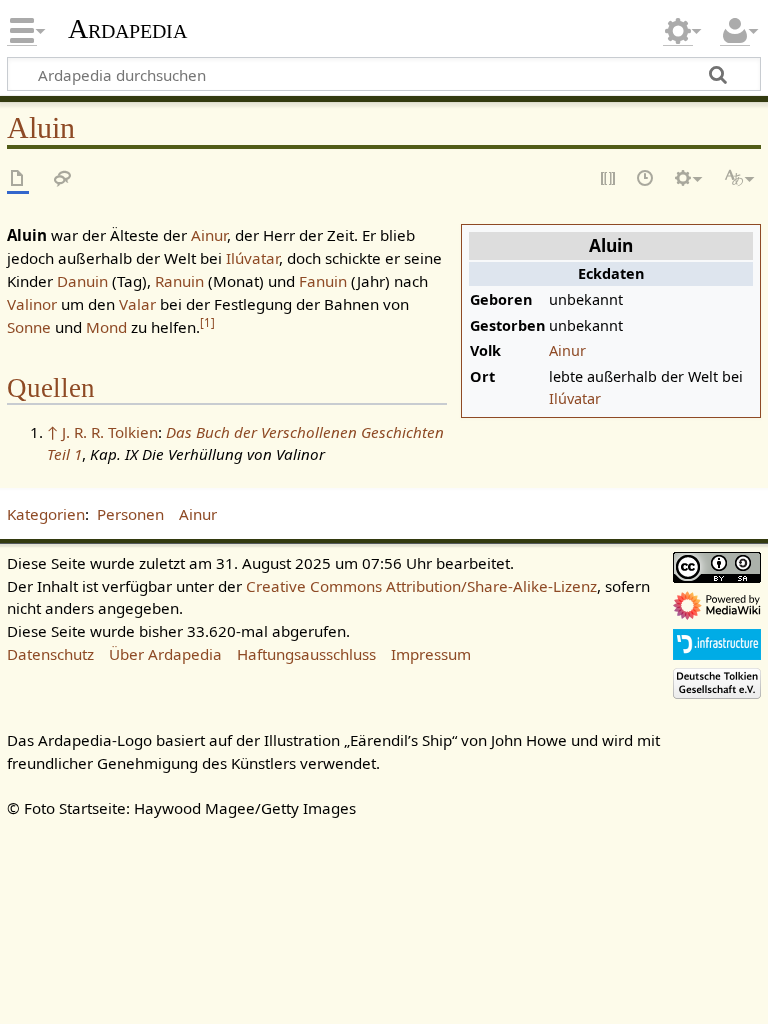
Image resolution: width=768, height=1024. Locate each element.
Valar (137, 304)
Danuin (82, 281)
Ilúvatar (575, 398)
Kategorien (46, 514)
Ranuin (179, 281)
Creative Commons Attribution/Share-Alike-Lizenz (421, 586)
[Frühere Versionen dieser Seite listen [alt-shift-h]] (646, 179)
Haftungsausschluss (306, 654)
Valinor (32, 304)
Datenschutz (50, 654)
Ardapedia (127, 29)
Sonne (29, 327)
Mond (106, 327)
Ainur (567, 350)
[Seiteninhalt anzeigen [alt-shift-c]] (18, 179)
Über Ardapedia (165, 654)
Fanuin (323, 281)
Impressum (431, 654)
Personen (130, 514)
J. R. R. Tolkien (110, 432)
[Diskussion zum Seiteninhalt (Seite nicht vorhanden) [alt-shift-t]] (63, 179)
